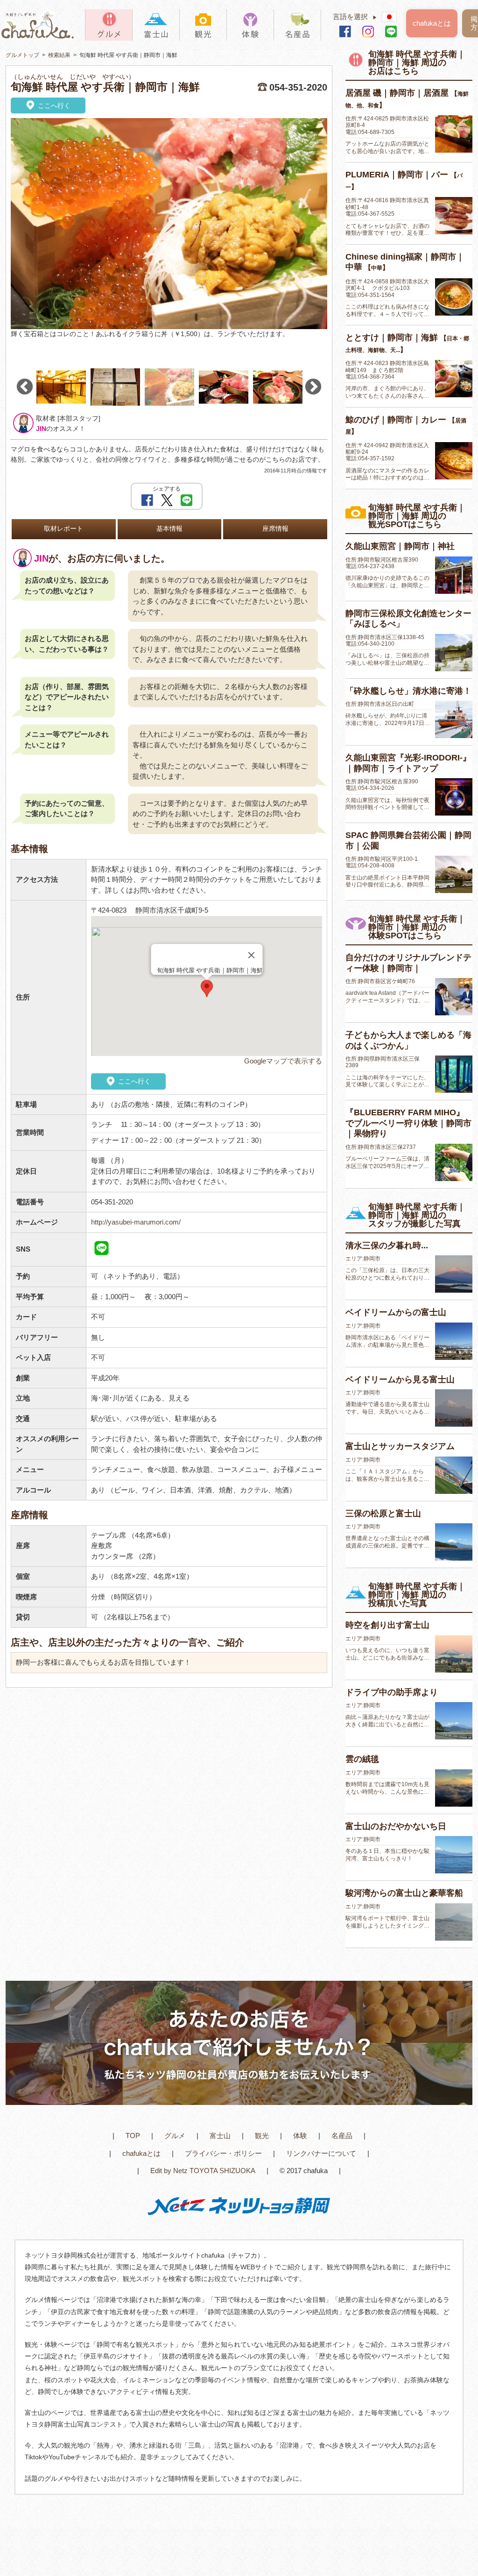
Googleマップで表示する (283, 1061)
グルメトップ (22, 55)
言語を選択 (355, 17)
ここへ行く (53, 106)
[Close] (251, 955)
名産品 (342, 2136)
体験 (300, 2136)
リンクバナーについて (321, 2153)
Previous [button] (25, 387)
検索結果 (59, 55)
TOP (133, 2136)
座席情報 (275, 529)
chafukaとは (432, 23)
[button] (207, 989)
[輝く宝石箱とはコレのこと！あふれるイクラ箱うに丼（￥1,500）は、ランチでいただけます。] (169, 224)
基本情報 (169, 529)
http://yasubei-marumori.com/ (136, 1222)
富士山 (220, 2136)
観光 (262, 2136)
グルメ (175, 2136)
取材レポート (63, 529)
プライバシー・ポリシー (223, 2153)
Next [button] (313, 387)
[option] (169, 228)
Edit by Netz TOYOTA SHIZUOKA (203, 2171)
